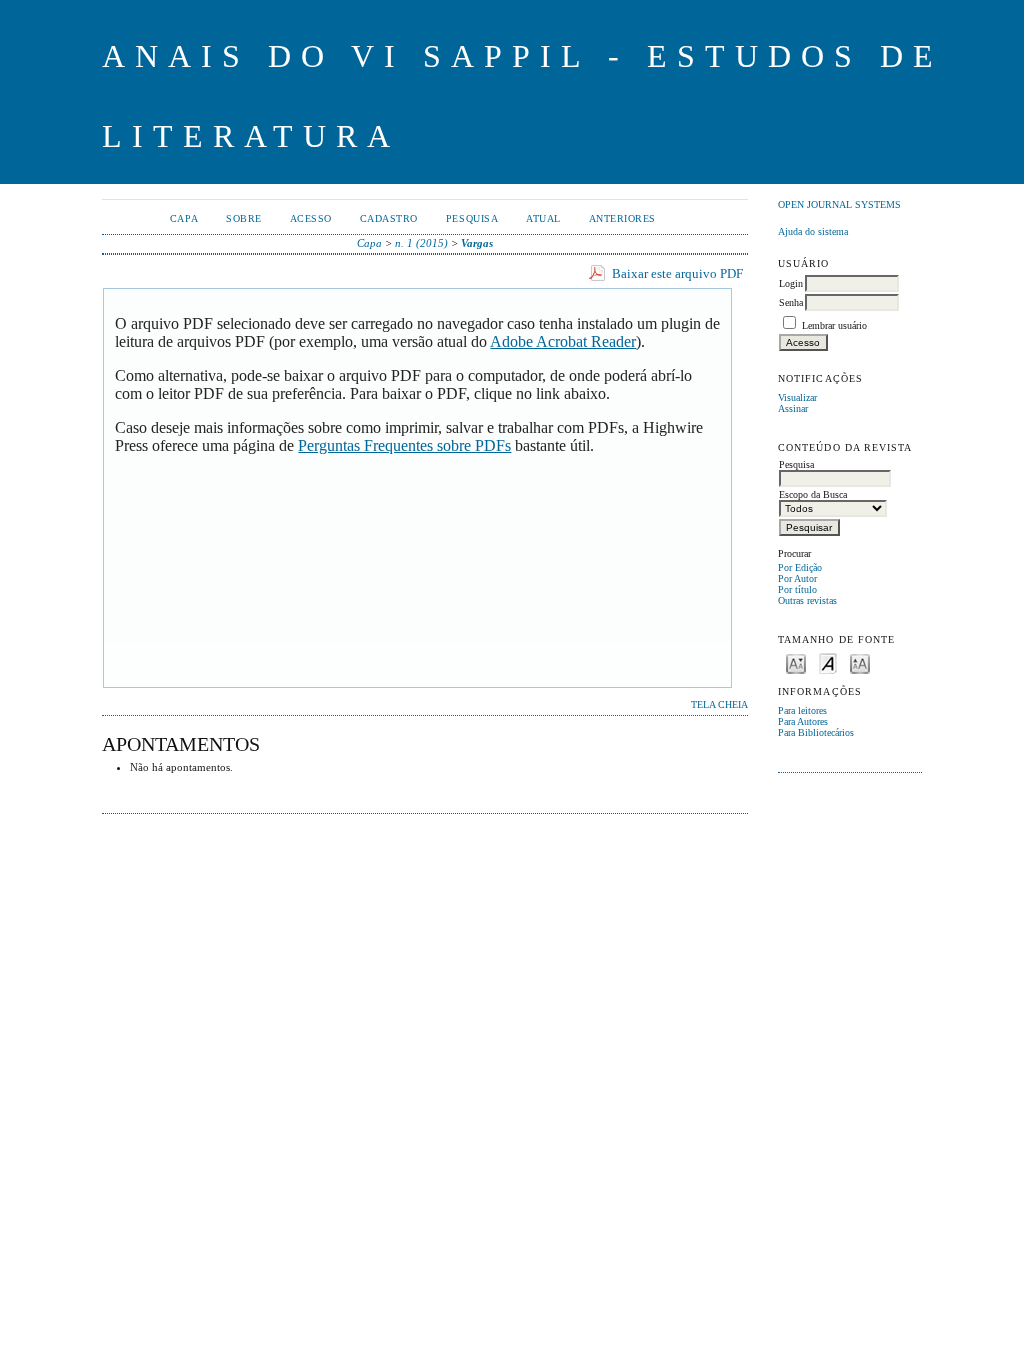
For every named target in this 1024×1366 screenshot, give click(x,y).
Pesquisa (472, 218)
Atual (543, 218)
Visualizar (797, 397)
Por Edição (800, 567)
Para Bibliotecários (816, 732)
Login (791, 283)
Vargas (477, 243)
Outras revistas (807, 600)
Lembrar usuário (834, 325)
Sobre (244, 218)
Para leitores (802, 710)
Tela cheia (719, 705)
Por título (797, 589)
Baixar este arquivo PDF (677, 273)
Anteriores (622, 218)
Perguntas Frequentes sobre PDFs (404, 445)
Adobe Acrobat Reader (563, 341)
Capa (184, 218)
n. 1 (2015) (421, 243)
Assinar (793, 408)
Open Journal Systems (839, 204)
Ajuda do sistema (813, 231)
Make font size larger (860, 662)
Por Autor (797, 578)
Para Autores (803, 721)
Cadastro (389, 218)
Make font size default (828, 662)
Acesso (311, 218)
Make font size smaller (796, 662)
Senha (791, 302)
